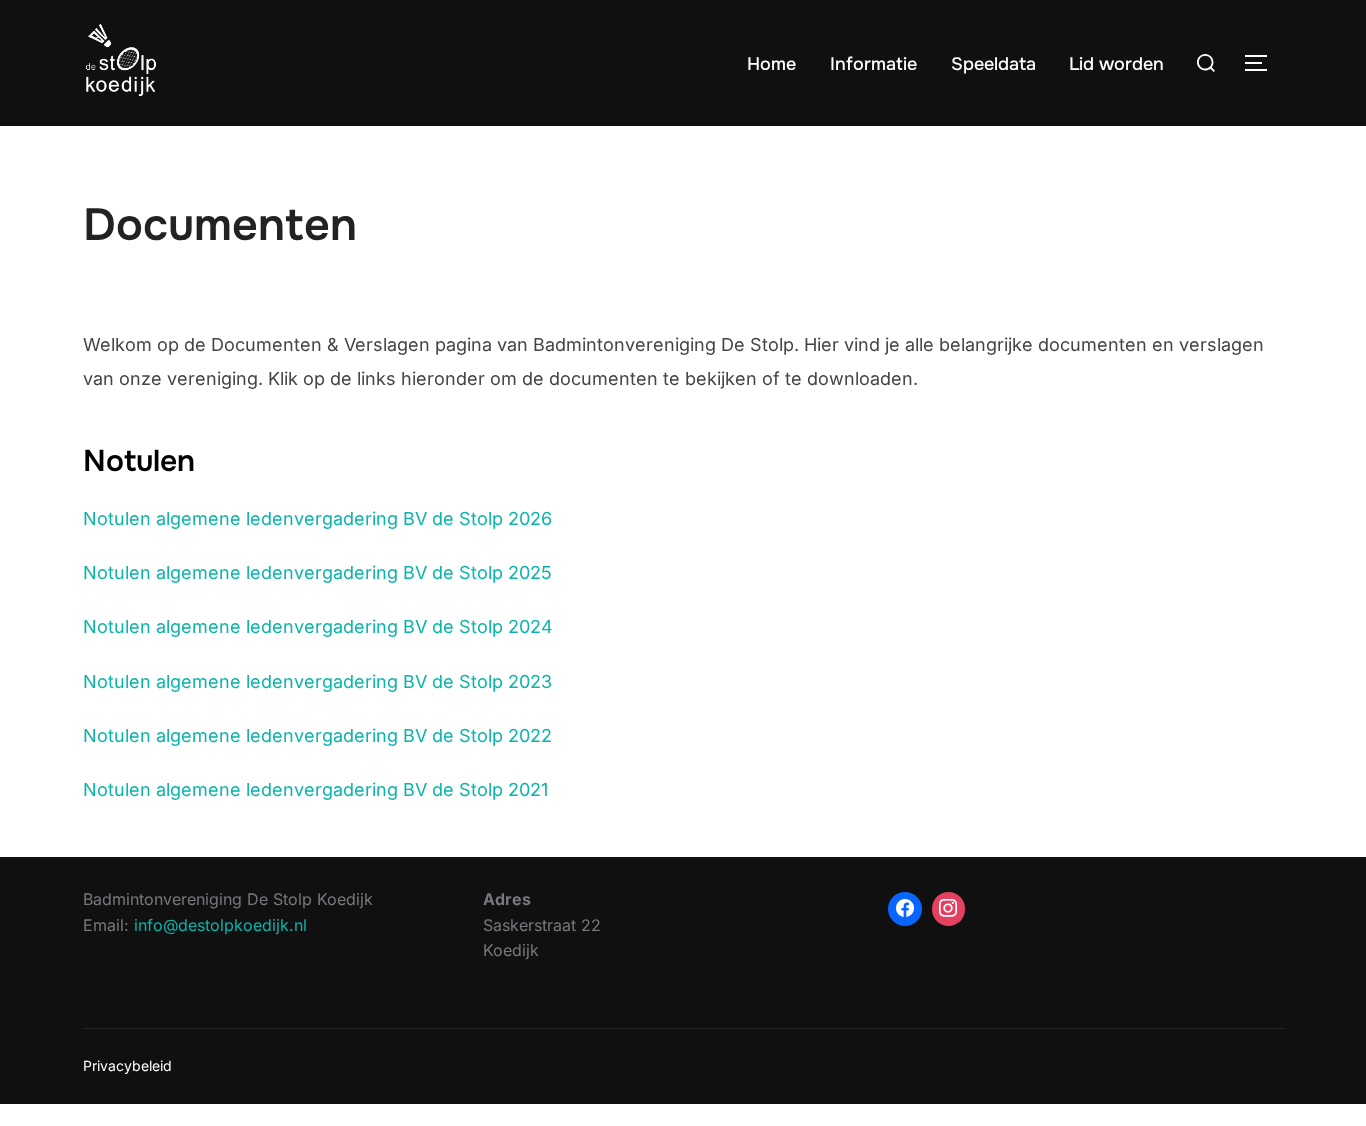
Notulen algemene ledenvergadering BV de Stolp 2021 (315, 789)
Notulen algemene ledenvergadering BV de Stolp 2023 (317, 681)
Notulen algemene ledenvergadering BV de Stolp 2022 (317, 735)
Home (771, 64)
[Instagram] (949, 909)
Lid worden (1116, 64)
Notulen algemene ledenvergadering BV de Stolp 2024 (318, 626)
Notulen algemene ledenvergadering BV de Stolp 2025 (317, 572)
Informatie (873, 64)
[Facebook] (905, 909)
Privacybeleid (127, 1065)
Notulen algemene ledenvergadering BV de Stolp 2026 (317, 518)
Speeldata (993, 64)
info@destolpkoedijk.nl (220, 925)
